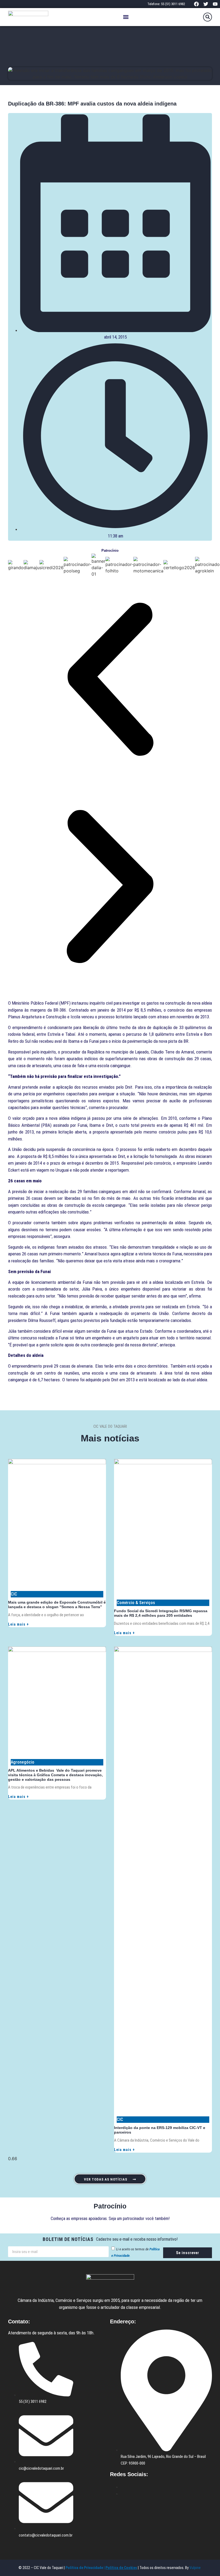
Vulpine (195, 2568)
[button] (126, 17)
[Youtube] (215, 4)
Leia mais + (19, 1624)
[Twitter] (206, 4)
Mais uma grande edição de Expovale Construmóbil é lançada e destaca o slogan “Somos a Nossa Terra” (57, 1605)
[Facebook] (196, 4)
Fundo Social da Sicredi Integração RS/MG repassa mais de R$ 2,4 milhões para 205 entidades (161, 1613)
